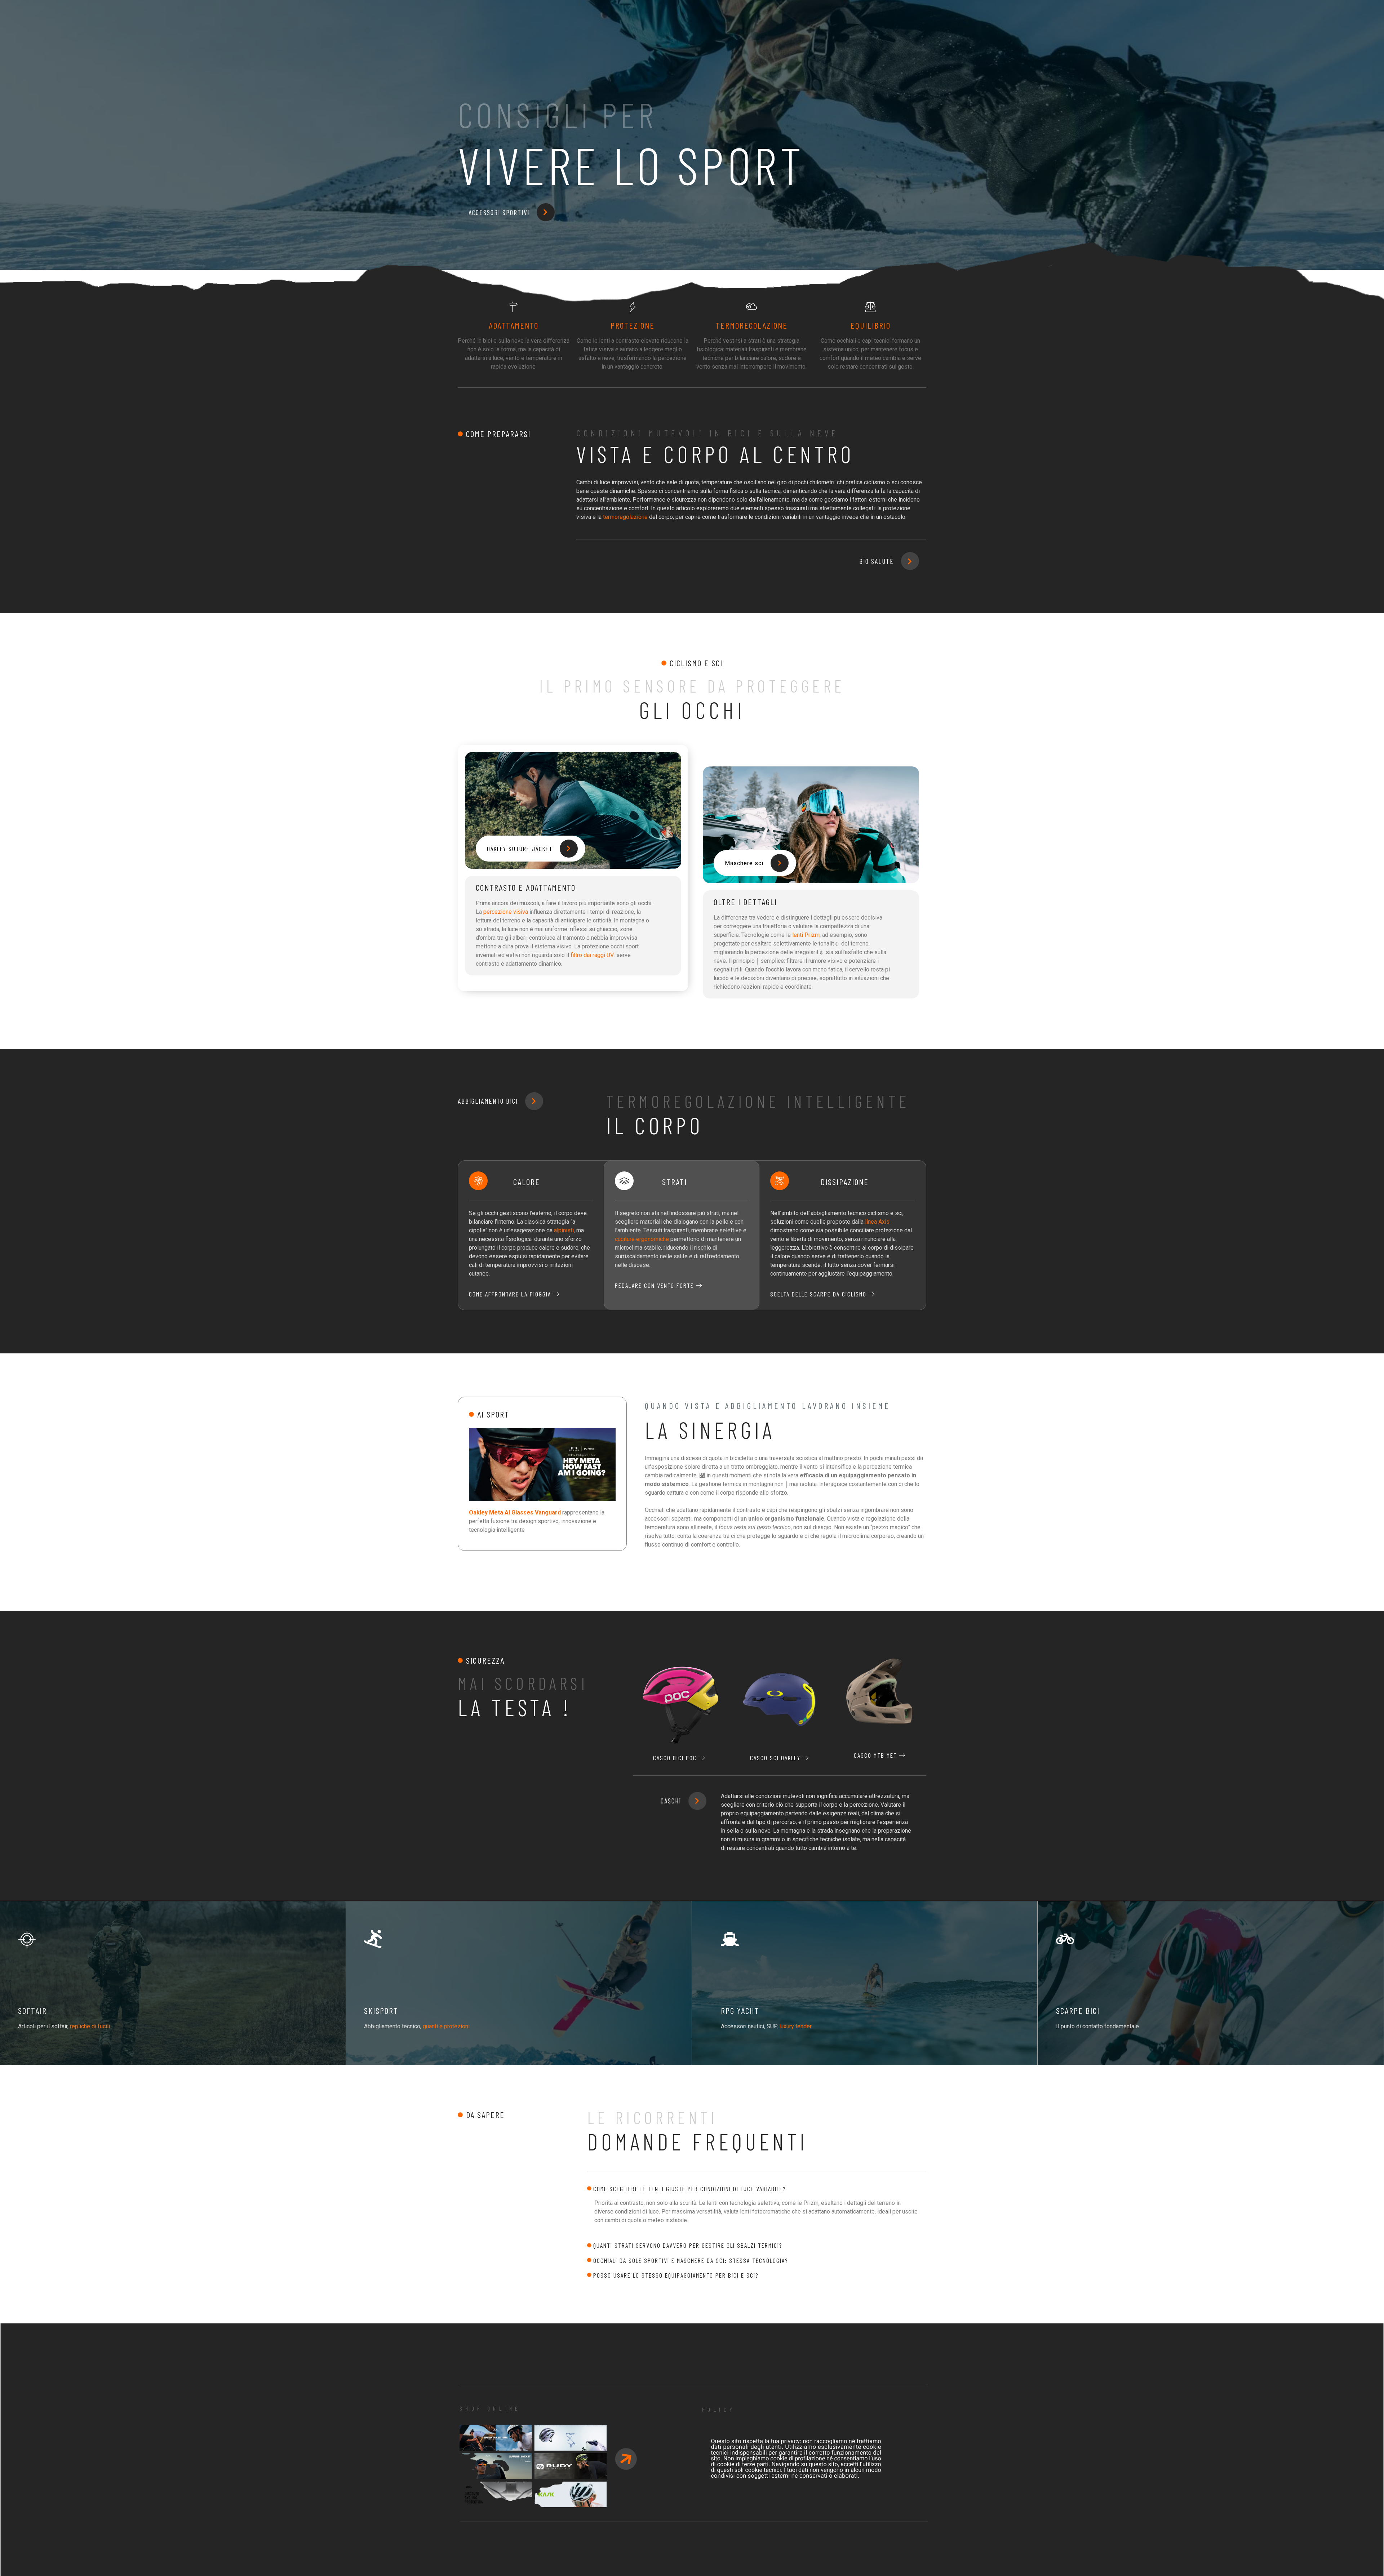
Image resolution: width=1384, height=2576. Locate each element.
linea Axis (877, 1222)
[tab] (757, 2189)
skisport (381, 2010)
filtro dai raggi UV (592, 955)
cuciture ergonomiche (642, 1239)
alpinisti (564, 1230)
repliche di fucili (90, 2026)
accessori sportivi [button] (499, 212)
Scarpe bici (1078, 2010)
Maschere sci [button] (744, 863)
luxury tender (795, 2026)
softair (32, 2010)
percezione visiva (506, 912)
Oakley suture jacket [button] (520, 849)
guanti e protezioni (446, 2026)
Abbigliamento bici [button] (488, 1101)
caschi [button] (671, 1801)
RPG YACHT (740, 2010)
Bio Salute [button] (877, 561)
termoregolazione (625, 517)
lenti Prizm (806, 935)
